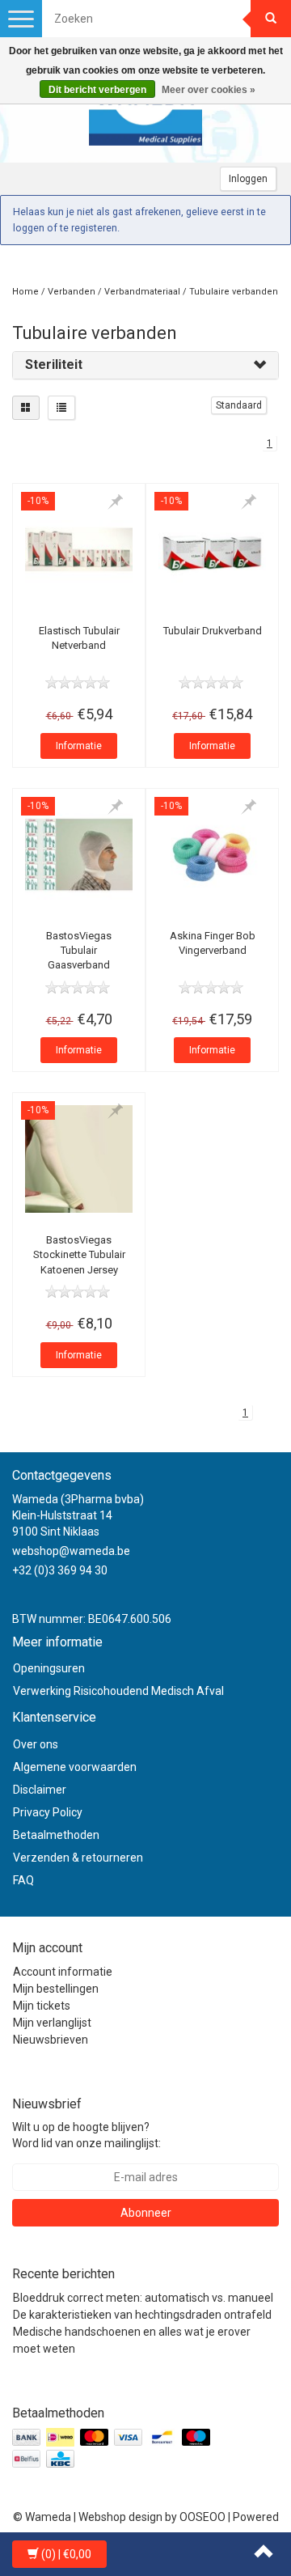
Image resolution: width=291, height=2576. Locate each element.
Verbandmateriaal (142, 292)
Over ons (36, 1744)
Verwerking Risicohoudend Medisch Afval (118, 1691)
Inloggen (248, 179)
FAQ (23, 1880)
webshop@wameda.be (71, 1551)
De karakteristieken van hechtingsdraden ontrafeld (142, 2315)
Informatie (79, 746)
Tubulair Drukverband (213, 631)
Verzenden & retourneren (78, 1858)
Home (25, 292)
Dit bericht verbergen (97, 90)
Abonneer (146, 2213)
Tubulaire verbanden (234, 292)
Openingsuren (49, 1668)
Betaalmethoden (56, 1835)
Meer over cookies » (209, 90)
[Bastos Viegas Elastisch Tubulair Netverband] (79, 550)
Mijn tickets (42, 2006)
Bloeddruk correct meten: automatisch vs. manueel (143, 2298)
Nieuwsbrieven (51, 2040)
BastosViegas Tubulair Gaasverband (79, 950)
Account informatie (63, 1972)
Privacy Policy (48, 1812)
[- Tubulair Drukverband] (212, 550)
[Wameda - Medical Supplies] (145, 114)
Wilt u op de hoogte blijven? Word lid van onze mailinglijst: (86, 2135)
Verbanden (72, 292)
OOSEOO (202, 2517)
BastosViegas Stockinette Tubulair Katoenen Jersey (79, 1254)
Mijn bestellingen (56, 1989)
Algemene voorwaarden (75, 1767)
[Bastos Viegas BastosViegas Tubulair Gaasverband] (79, 855)
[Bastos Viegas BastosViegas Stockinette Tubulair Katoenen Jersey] (79, 1159)
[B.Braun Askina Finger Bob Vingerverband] (212, 855)
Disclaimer (40, 1790)
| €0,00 (66, 2554)
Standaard (239, 405)
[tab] (145, 365)
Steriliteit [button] (54, 364)
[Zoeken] (271, 19)
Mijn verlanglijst (52, 2023)
